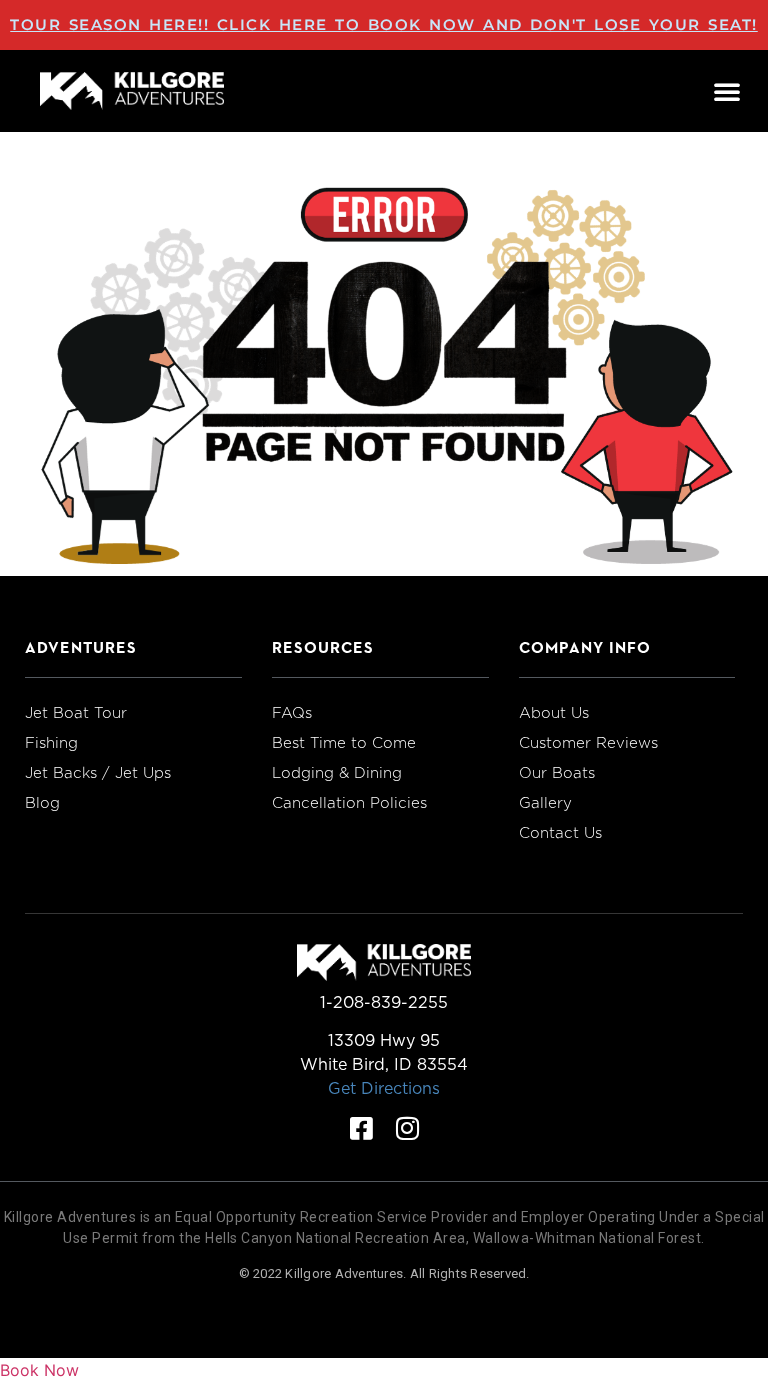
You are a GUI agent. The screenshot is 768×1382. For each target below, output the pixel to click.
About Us (554, 713)
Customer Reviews (588, 743)
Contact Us (560, 833)
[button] (727, 91)
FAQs (292, 713)
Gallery (545, 803)
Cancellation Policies (349, 803)
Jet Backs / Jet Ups (98, 773)
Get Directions (384, 1088)
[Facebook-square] (361, 1128)
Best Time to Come (344, 743)
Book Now (39, 1370)
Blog (42, 803)
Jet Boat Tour (76, 713)
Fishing (51, 743)
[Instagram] (407, 1128)
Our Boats (557, 773)
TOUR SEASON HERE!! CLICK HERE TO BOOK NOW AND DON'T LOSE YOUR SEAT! (384, 24)
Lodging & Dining (337, 773)
